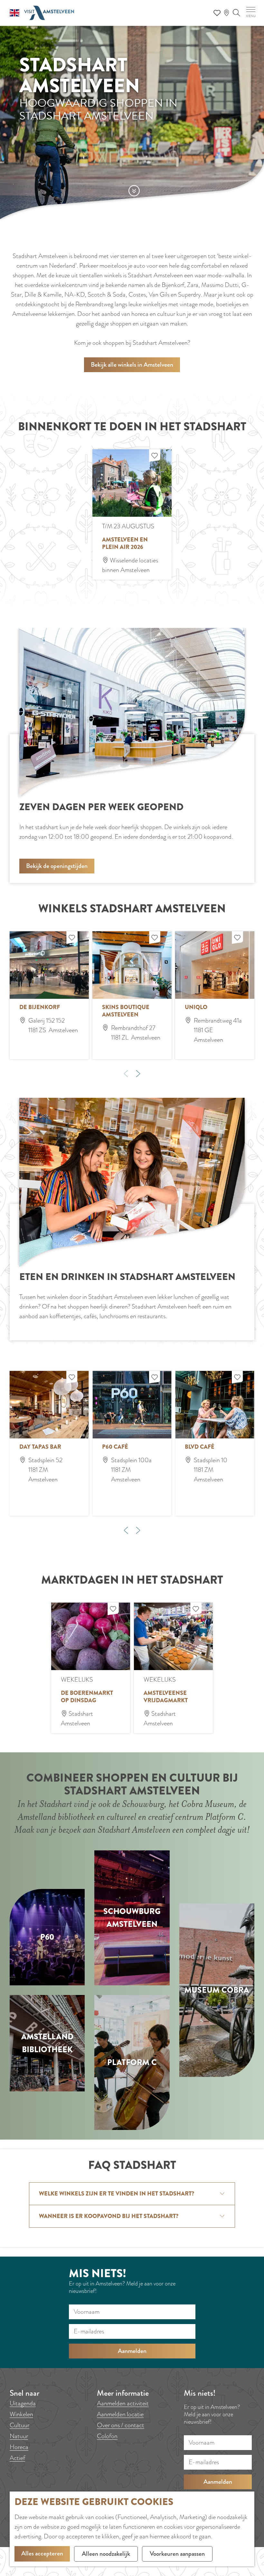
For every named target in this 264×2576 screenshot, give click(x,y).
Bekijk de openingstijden (57, 866)
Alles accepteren (42, 2553)
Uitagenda (23, 2403)
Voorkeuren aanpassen (177, 2554)
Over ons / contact (121, 2425)
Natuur (19, 2436)
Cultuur (19, 2425)
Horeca (19, 2447)
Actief (17, 2458)
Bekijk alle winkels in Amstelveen (132, 365)
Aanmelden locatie (120, 2414)
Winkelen (21, 2414)
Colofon (107, 2436)
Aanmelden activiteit (123, 2403)
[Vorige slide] (126, 1074)
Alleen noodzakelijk (106, 2554)
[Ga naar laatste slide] (126, 1530)
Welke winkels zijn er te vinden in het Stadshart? (117, 2194)
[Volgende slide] (138, 1074)
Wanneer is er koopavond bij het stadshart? (109, 2216)
